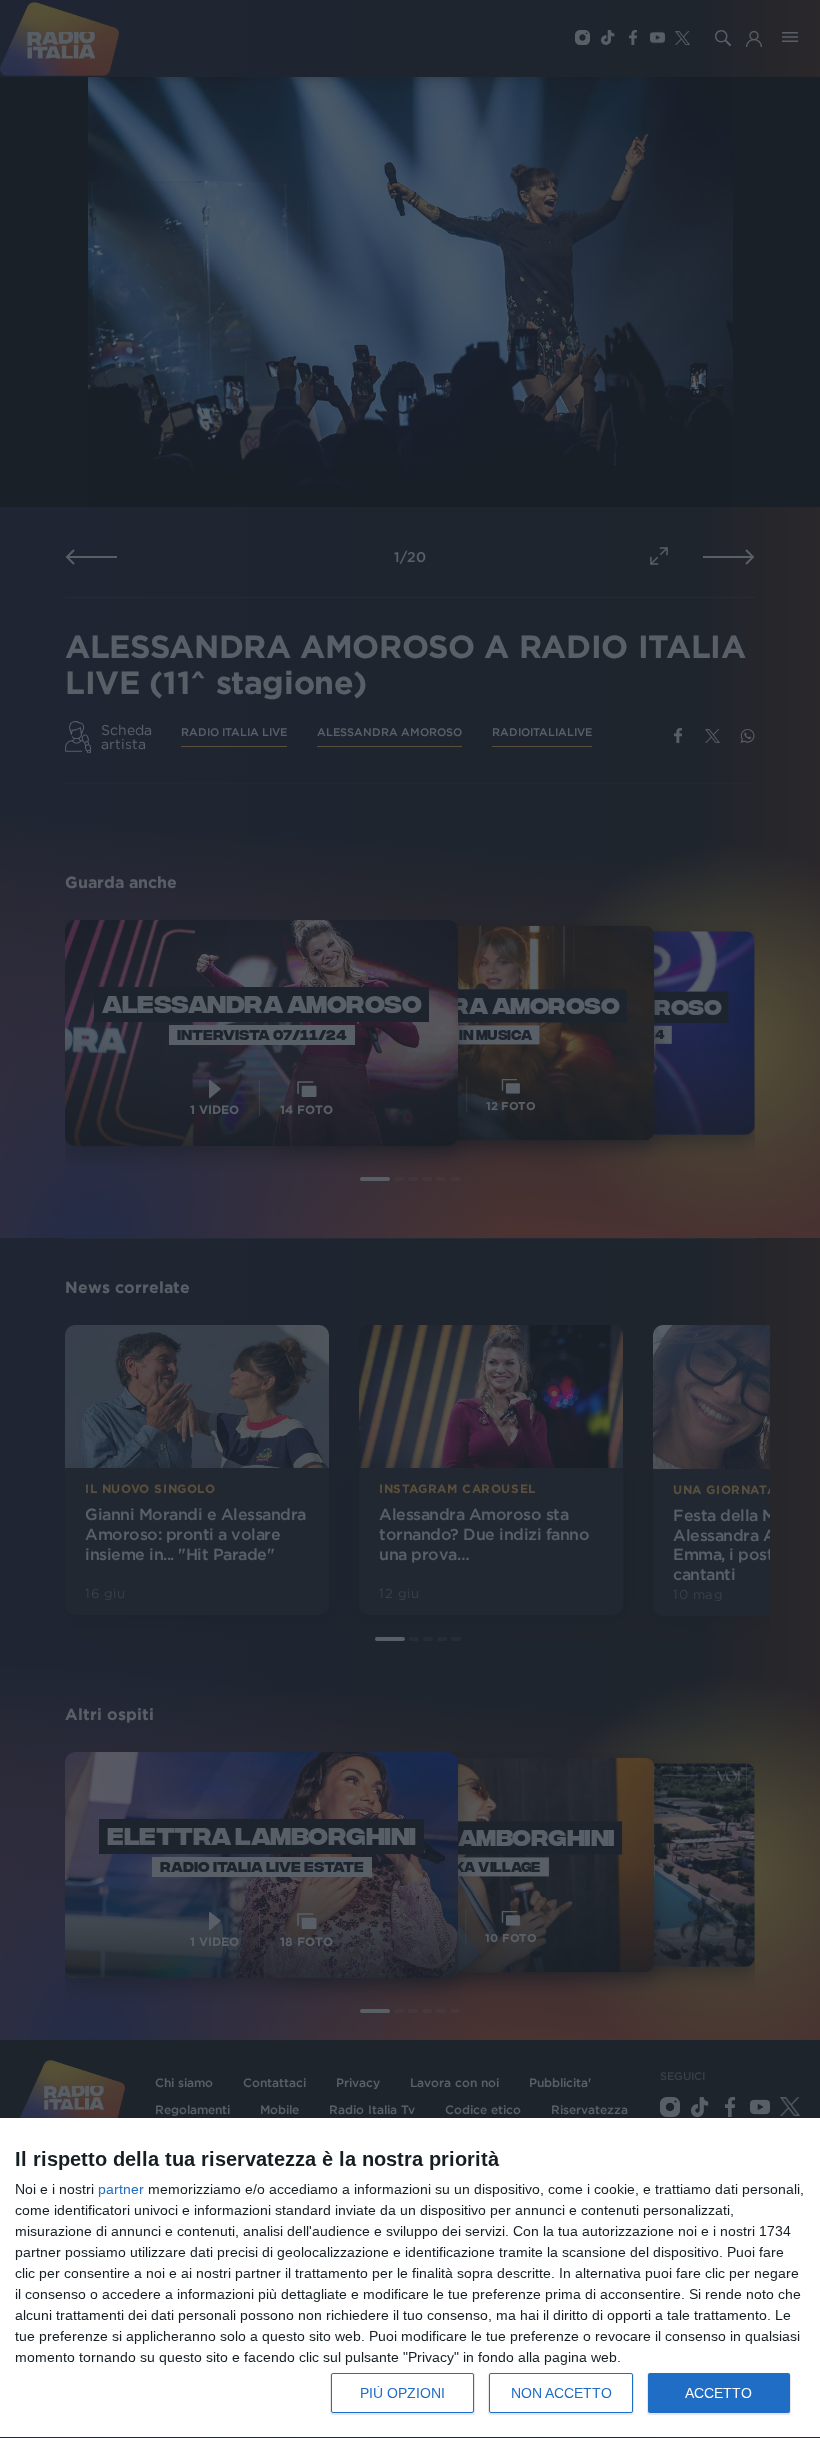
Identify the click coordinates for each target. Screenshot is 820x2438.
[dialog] (410, 2278)
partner (121, 2189)
